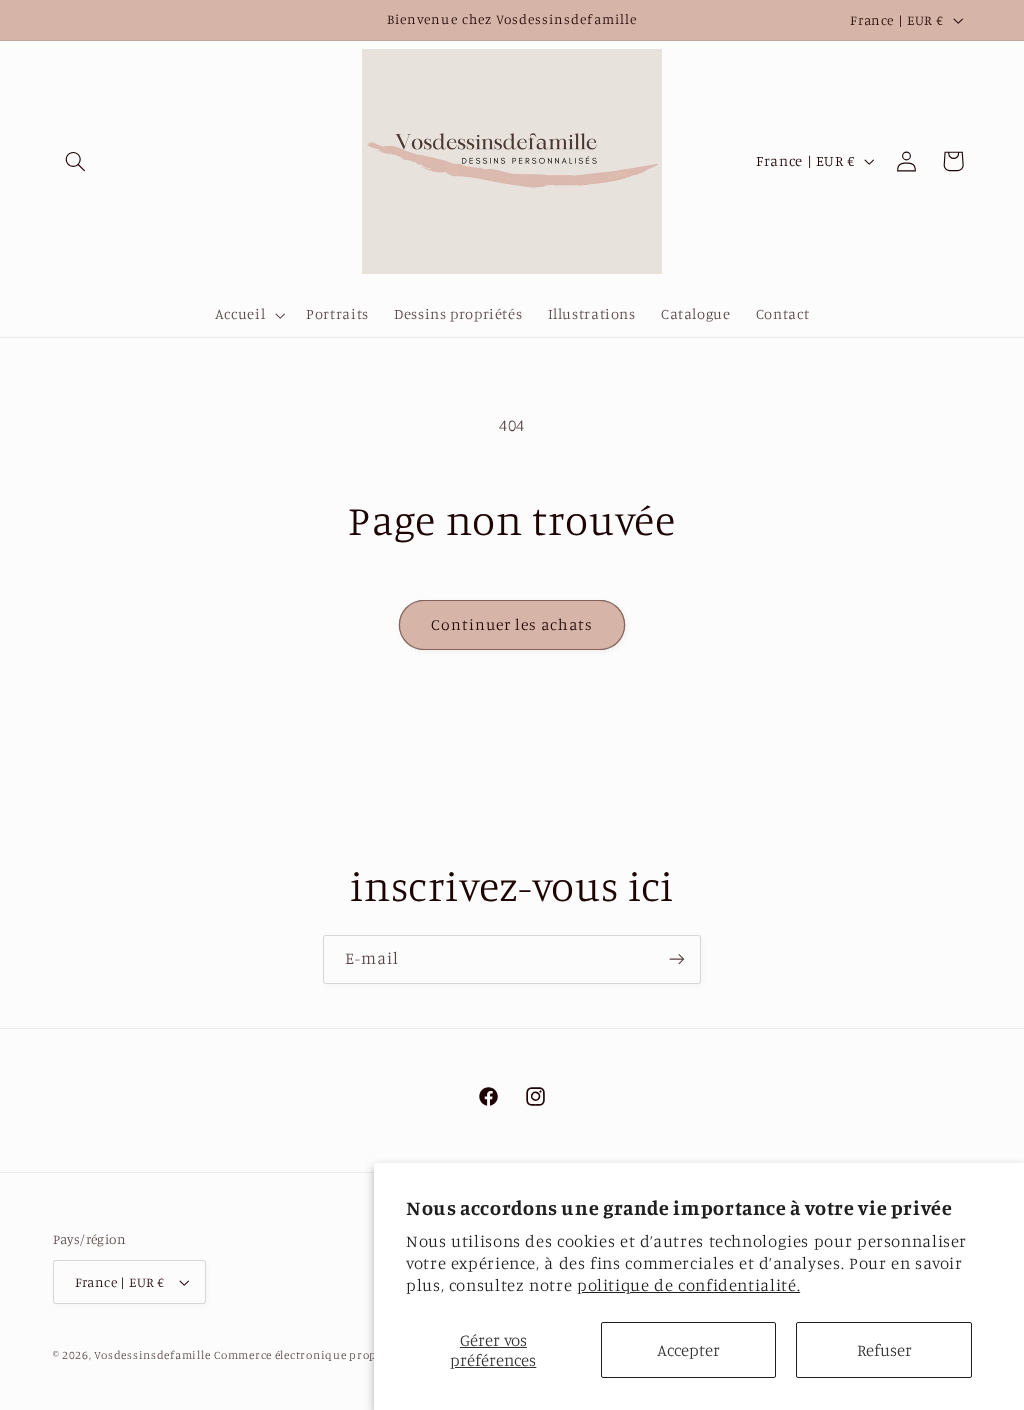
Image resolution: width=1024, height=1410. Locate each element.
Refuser (884, 1350)
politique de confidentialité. (688, 1285)
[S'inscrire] (677, 959)
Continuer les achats (512, 624)
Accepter (688, 1350)
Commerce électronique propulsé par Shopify (341, 1355)
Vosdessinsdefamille (152, 1355)
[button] (76, 161)
